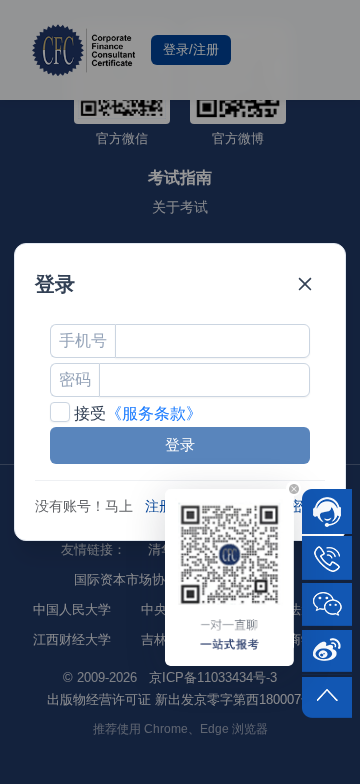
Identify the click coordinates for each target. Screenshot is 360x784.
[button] (293, 488)
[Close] (305, 284)
